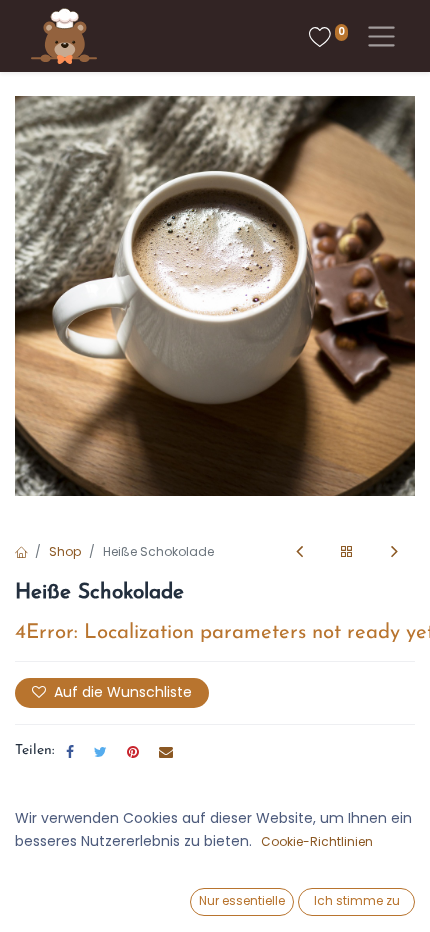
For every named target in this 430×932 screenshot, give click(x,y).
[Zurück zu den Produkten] (347, 552)
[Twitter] (100, 752)
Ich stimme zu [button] (357, 900)
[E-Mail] (166, 752)
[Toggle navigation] (377, 36)
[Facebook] (70, 752)
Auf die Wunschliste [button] (123, 692)
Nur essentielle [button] (242, 900)
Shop (65, 551)
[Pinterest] (133, 752)
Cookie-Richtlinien (317, 841)
